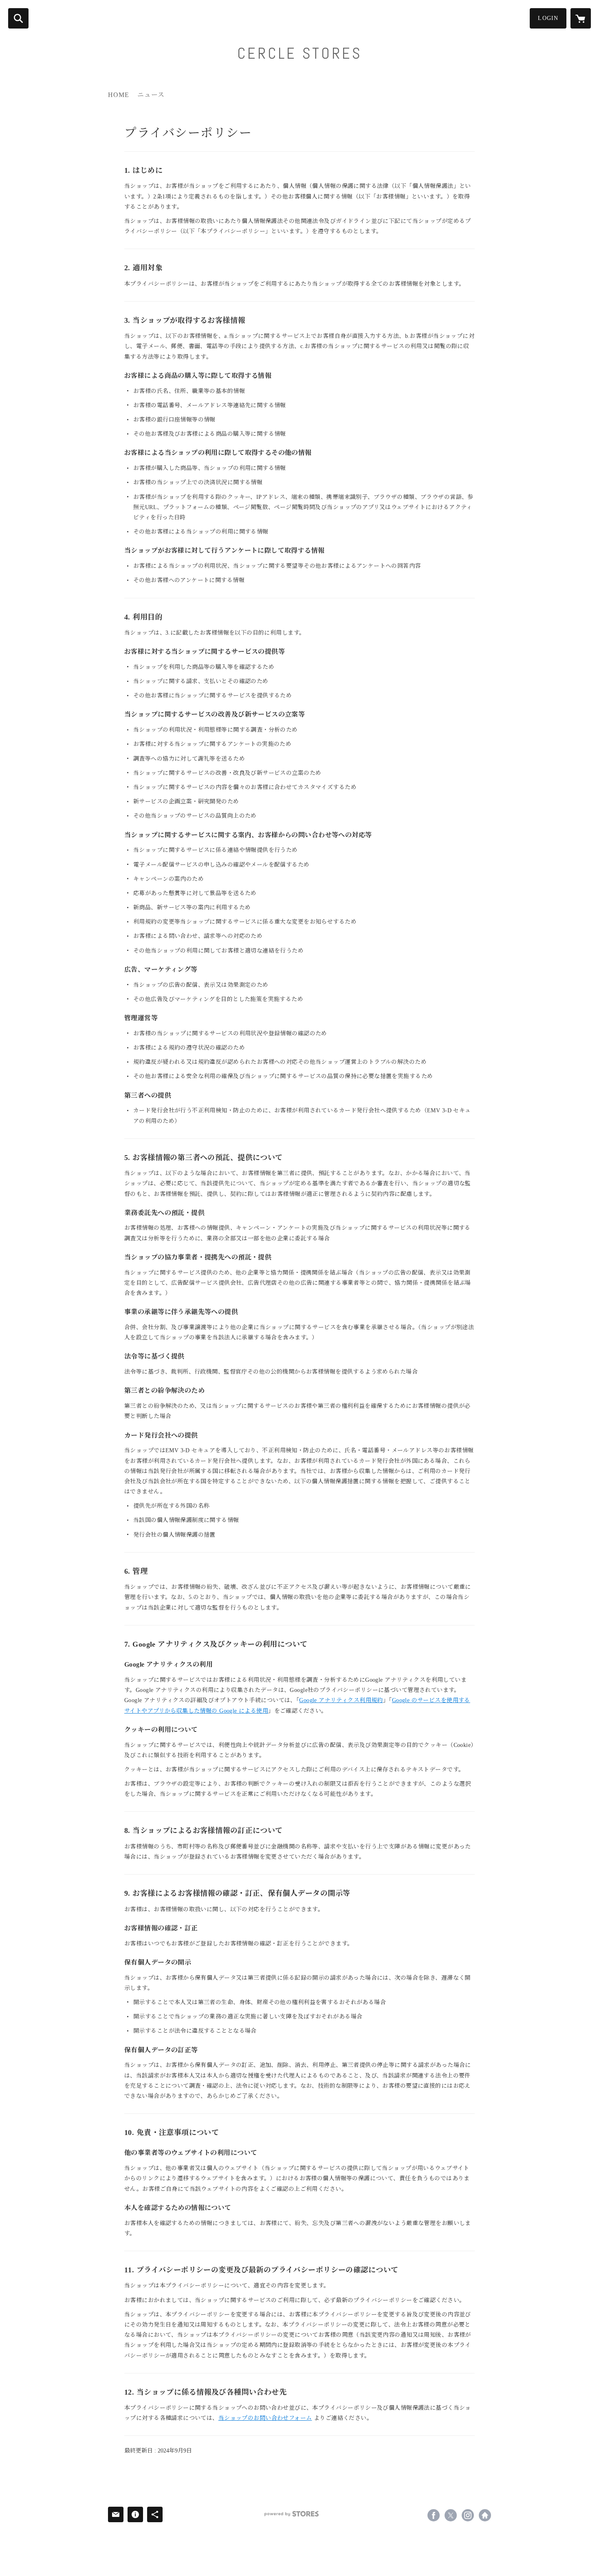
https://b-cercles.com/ (485, 2515)
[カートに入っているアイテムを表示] (581, 18)
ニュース (151, 95)
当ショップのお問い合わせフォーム (265, 2418)
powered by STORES (292, 2514)
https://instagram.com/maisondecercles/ (468, 2515)
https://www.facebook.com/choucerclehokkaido (434, 2515)
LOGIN (548, 18)
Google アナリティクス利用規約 (341, 1700)
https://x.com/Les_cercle (451, 2515)
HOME (119, 95)
